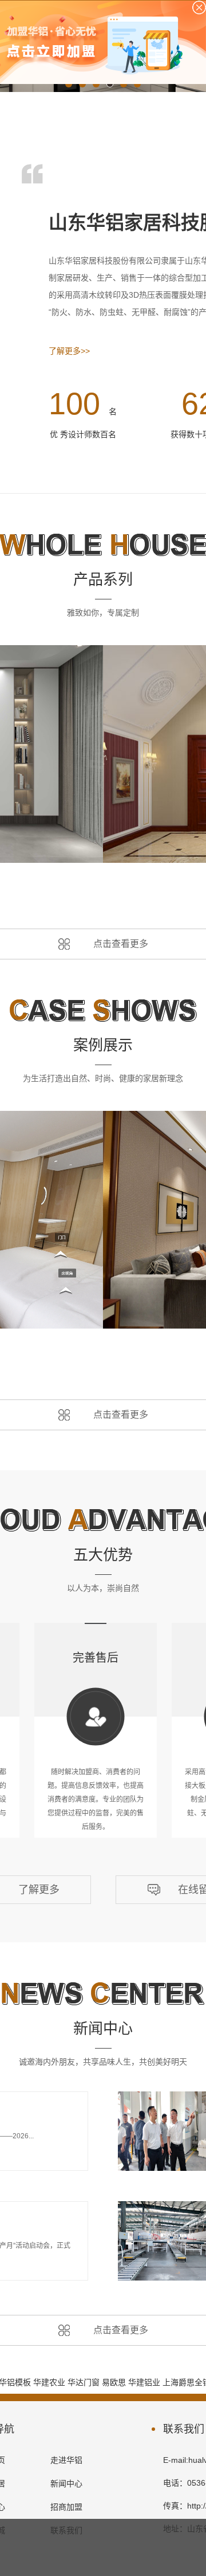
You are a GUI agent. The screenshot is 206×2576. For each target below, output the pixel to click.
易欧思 (114, 2382)
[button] (69, 84)
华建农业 (49, 2382)
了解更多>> (69, 351)
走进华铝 (66, 2460)
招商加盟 (66, 2507)
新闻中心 (66, 2483)
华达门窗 (84, 2382)
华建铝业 (144, 2382)
